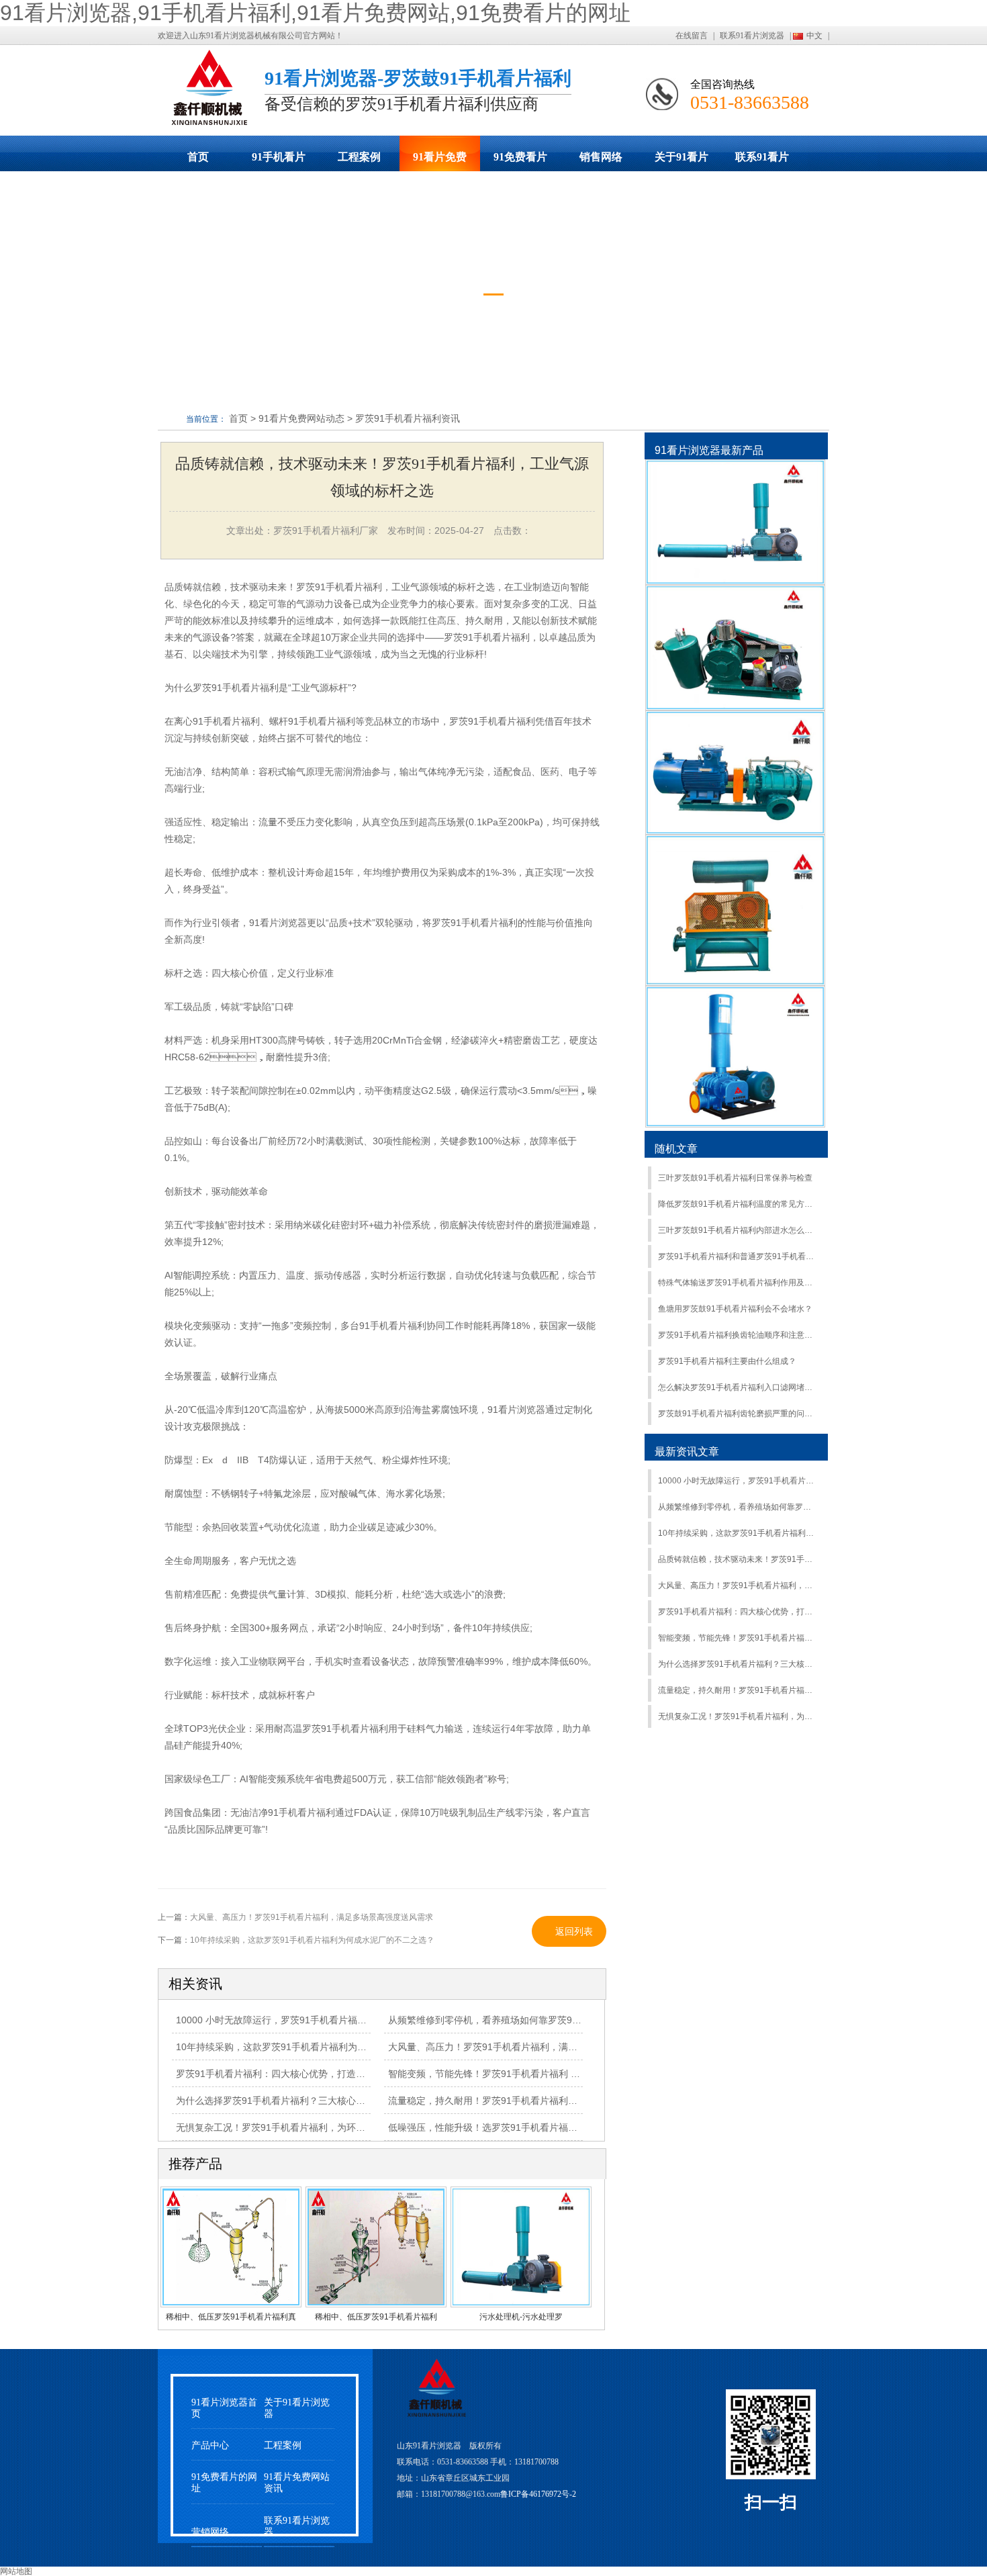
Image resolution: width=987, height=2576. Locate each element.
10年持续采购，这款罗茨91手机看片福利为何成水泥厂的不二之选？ (318, 2047)
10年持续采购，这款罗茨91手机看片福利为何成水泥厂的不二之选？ (738, 1533)
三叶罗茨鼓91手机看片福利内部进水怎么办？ (738, 1230)
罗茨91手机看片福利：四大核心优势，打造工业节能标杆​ (738, 1612)
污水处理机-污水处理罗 (521, 2317)
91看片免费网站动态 (440, 161)
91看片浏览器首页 (224, 2408)
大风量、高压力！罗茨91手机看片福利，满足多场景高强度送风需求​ (312, 1917)
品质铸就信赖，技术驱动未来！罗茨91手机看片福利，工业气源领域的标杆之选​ (738, 1559)
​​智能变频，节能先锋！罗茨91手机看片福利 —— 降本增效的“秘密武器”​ (536, 2074)
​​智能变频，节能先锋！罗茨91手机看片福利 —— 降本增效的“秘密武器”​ (738, 1638)
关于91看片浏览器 (681, 161)
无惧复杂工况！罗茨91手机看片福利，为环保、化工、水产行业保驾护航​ (327, 2127)
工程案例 (359, 157)
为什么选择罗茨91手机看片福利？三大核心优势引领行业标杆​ (738, 1664)
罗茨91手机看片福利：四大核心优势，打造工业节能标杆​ (294, 2074)
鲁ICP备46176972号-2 (538, 2494)
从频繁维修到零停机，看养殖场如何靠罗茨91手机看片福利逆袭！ (525, 2020)
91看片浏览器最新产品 (709, 450)
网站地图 (16, 2571)
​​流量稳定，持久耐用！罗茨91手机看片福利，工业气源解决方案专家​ (738, 1690)
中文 (814, 36)
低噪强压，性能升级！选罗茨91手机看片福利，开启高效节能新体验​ (530, 2127)
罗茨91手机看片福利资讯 (408, 418)
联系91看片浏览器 (752, 36)
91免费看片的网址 (520, 161)
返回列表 (574, 1931)
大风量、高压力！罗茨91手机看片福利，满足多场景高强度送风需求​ (530, 2047)
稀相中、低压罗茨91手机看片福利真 (231, 2317)
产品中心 (210, 2445)
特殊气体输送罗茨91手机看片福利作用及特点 (738, 1283)
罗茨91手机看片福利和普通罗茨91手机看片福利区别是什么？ (738, 1256)
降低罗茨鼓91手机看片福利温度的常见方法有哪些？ (738, 1204)
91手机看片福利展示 (279, 161)
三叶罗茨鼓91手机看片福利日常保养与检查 (735, 1178)
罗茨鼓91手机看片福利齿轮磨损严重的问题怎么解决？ (738, 1414)
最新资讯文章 (687, 1452)
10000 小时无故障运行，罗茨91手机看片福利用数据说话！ (738, 1481)
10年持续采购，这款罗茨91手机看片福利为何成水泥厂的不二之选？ (312, 1940)
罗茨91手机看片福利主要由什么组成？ (727, 1361)
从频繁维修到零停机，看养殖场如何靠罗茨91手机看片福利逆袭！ (738, 1507)
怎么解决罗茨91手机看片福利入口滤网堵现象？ (738, 1387)
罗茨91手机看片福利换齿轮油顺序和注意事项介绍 (738, 1335)
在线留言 (692, 36)
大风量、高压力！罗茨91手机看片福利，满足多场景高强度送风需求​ (738, 1585)
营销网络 (210, 2532)
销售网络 (601, 157)
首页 (198, 157)
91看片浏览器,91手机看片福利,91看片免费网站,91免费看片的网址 (315, 13)
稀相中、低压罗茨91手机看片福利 (376, 2317)
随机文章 (676, 1149)
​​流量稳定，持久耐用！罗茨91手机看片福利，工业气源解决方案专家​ (530, 2101)
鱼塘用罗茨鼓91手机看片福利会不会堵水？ (735, 1309)
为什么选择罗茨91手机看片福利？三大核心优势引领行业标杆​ (303, 2101)
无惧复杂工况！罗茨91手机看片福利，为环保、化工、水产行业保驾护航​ (738, 1716)
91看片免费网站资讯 (297, 2483)
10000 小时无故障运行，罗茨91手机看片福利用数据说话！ (299, 2020)
